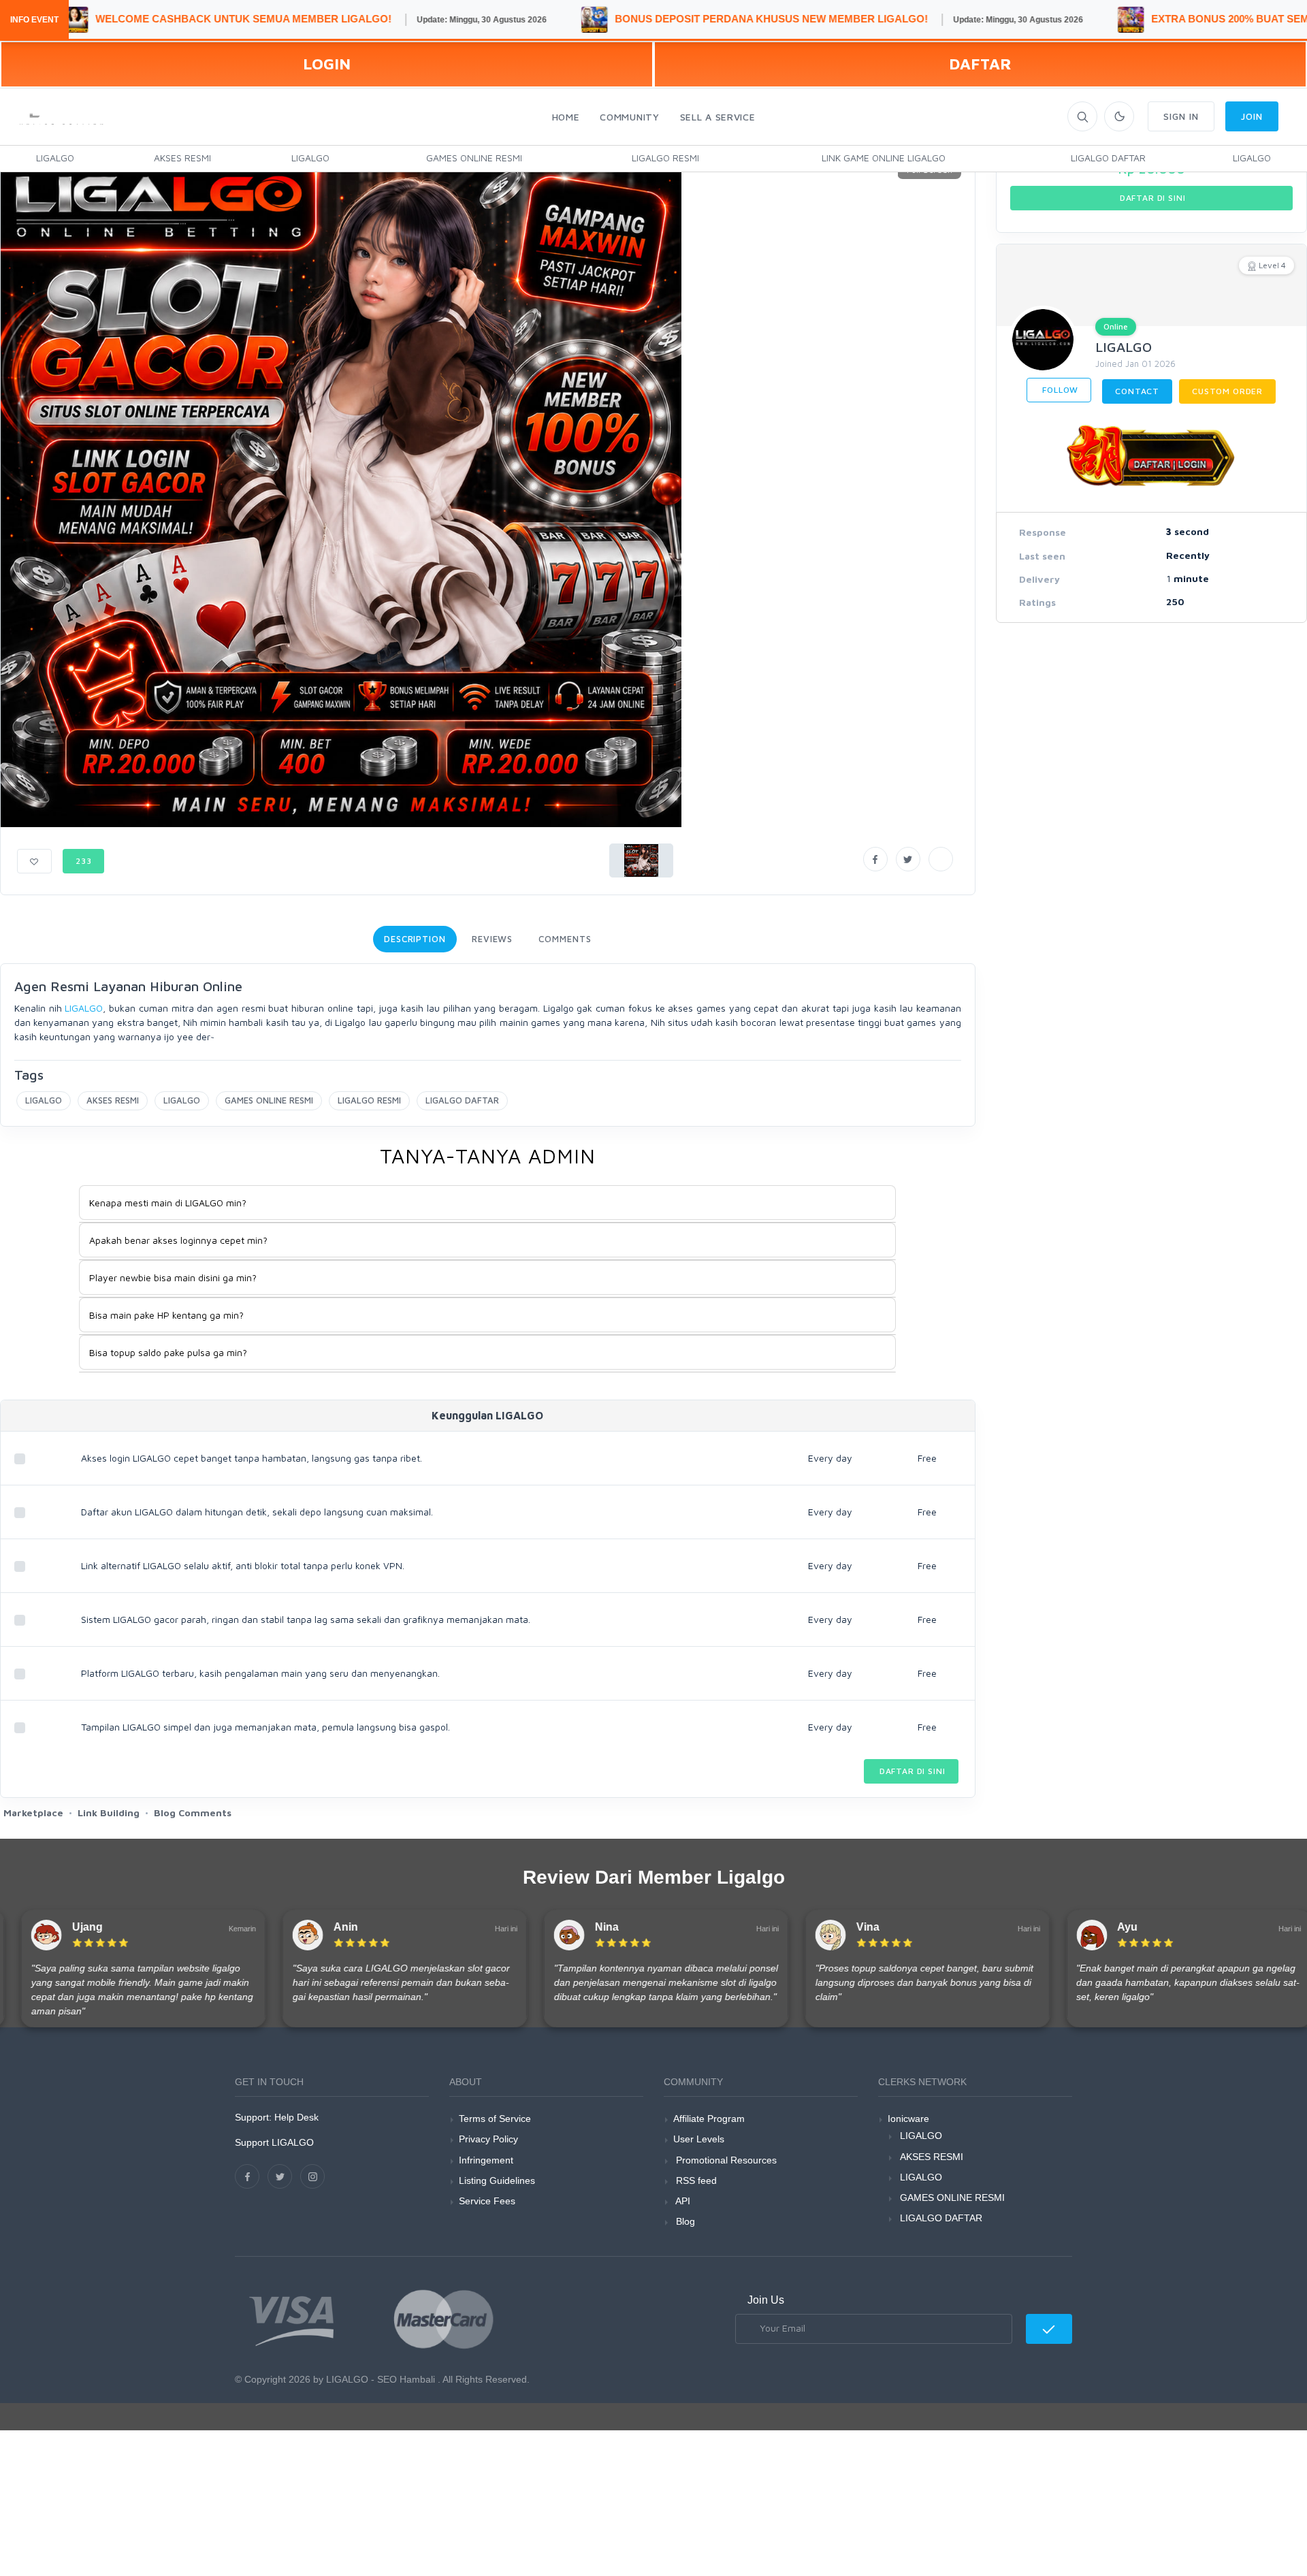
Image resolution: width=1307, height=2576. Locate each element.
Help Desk (296, 2117)
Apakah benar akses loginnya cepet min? (178, 1240)
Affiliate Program (709, 2119)
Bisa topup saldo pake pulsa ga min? (168, 1352)
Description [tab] (415, 939)
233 (84, 861)
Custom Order (1227, 391)
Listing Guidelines (497, 2180)
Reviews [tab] (492, 939)
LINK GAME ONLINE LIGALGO (884, 158)
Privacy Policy (488, 2139)
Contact (1137, 391)
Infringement (486, 2160)
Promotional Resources (725, 2160)
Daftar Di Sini (911, 1771)
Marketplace (33, 1813)
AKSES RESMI (182, 158)
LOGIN (327, 64)
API (682, 2201)
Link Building (109, 1813)
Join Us (766, 2300)
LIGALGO (55, 158)
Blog (684, 2221)
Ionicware (908, 2119)
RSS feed (695, 2180)
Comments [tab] (565, 939)
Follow (1059, 390)
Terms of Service (495, 2119)
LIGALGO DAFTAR (1108, 158)
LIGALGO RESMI (665, 158)
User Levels (699, 2139)
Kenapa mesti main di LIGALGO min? (168, 1203)
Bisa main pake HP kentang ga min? (166, 1315)
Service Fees (487, 2201)
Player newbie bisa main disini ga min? (173, 1277)
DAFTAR (980, 64)
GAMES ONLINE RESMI (474, 158)
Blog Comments (193, 1813)
